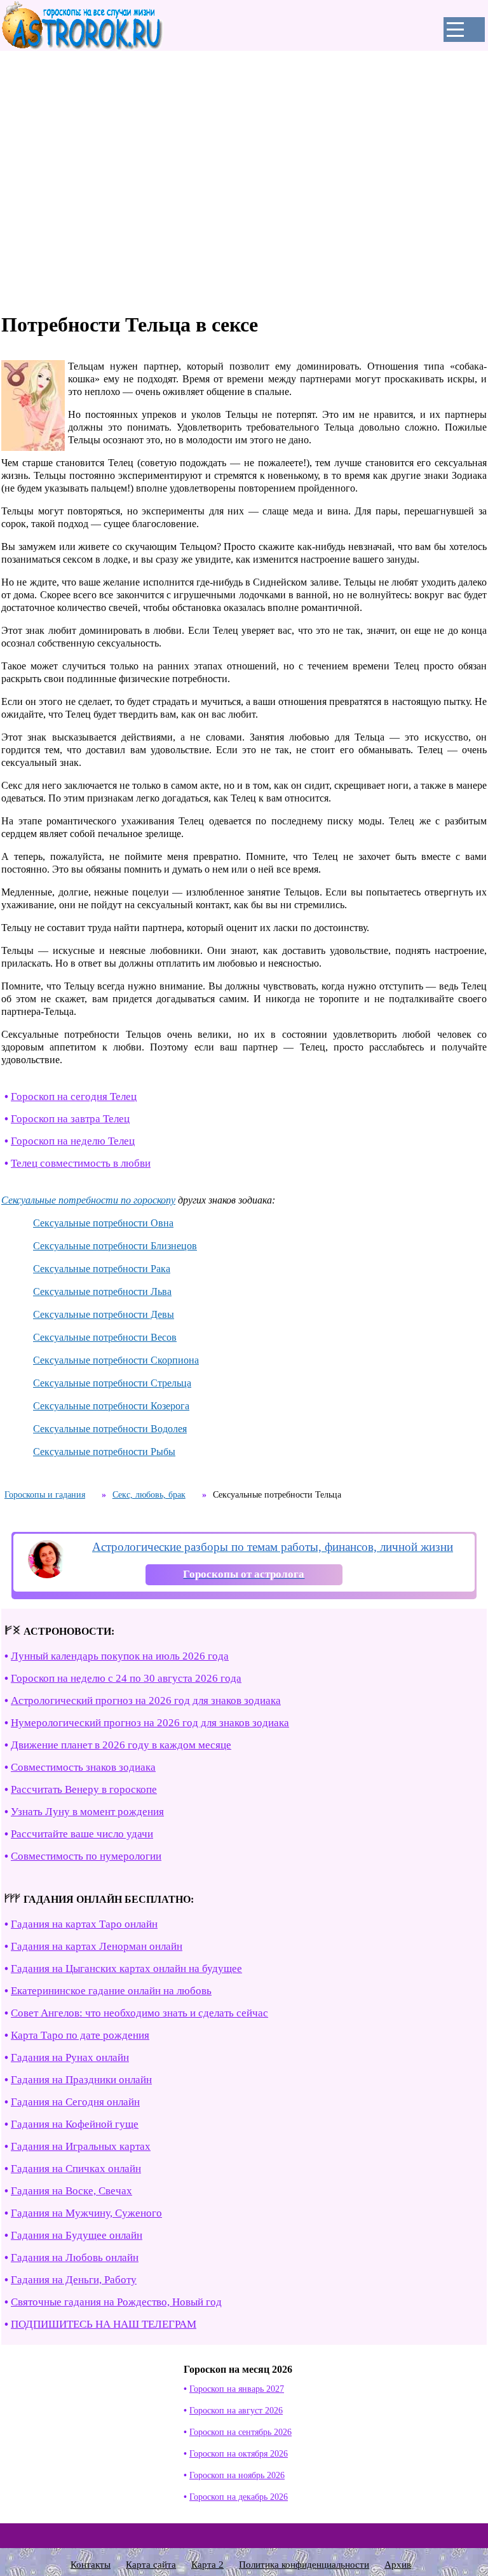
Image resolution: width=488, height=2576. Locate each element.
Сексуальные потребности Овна (103, 1223)
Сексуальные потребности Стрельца (112, 1383)
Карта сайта (151, 2565)
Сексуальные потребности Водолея (110, 1429)
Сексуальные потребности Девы (104, 1314)
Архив (398, 2565)
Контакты (91, 2565)
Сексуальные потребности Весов (105, 1337)
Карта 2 (207, 2565)
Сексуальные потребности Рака (102, 1269)
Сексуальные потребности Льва (102, 1291)
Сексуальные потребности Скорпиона (116, 1360)
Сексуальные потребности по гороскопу (88, 1200)
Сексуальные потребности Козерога (111, 1406)
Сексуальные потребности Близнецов (115, 1246)
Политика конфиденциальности (304, 2565)
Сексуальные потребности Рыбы (104, 1452)
